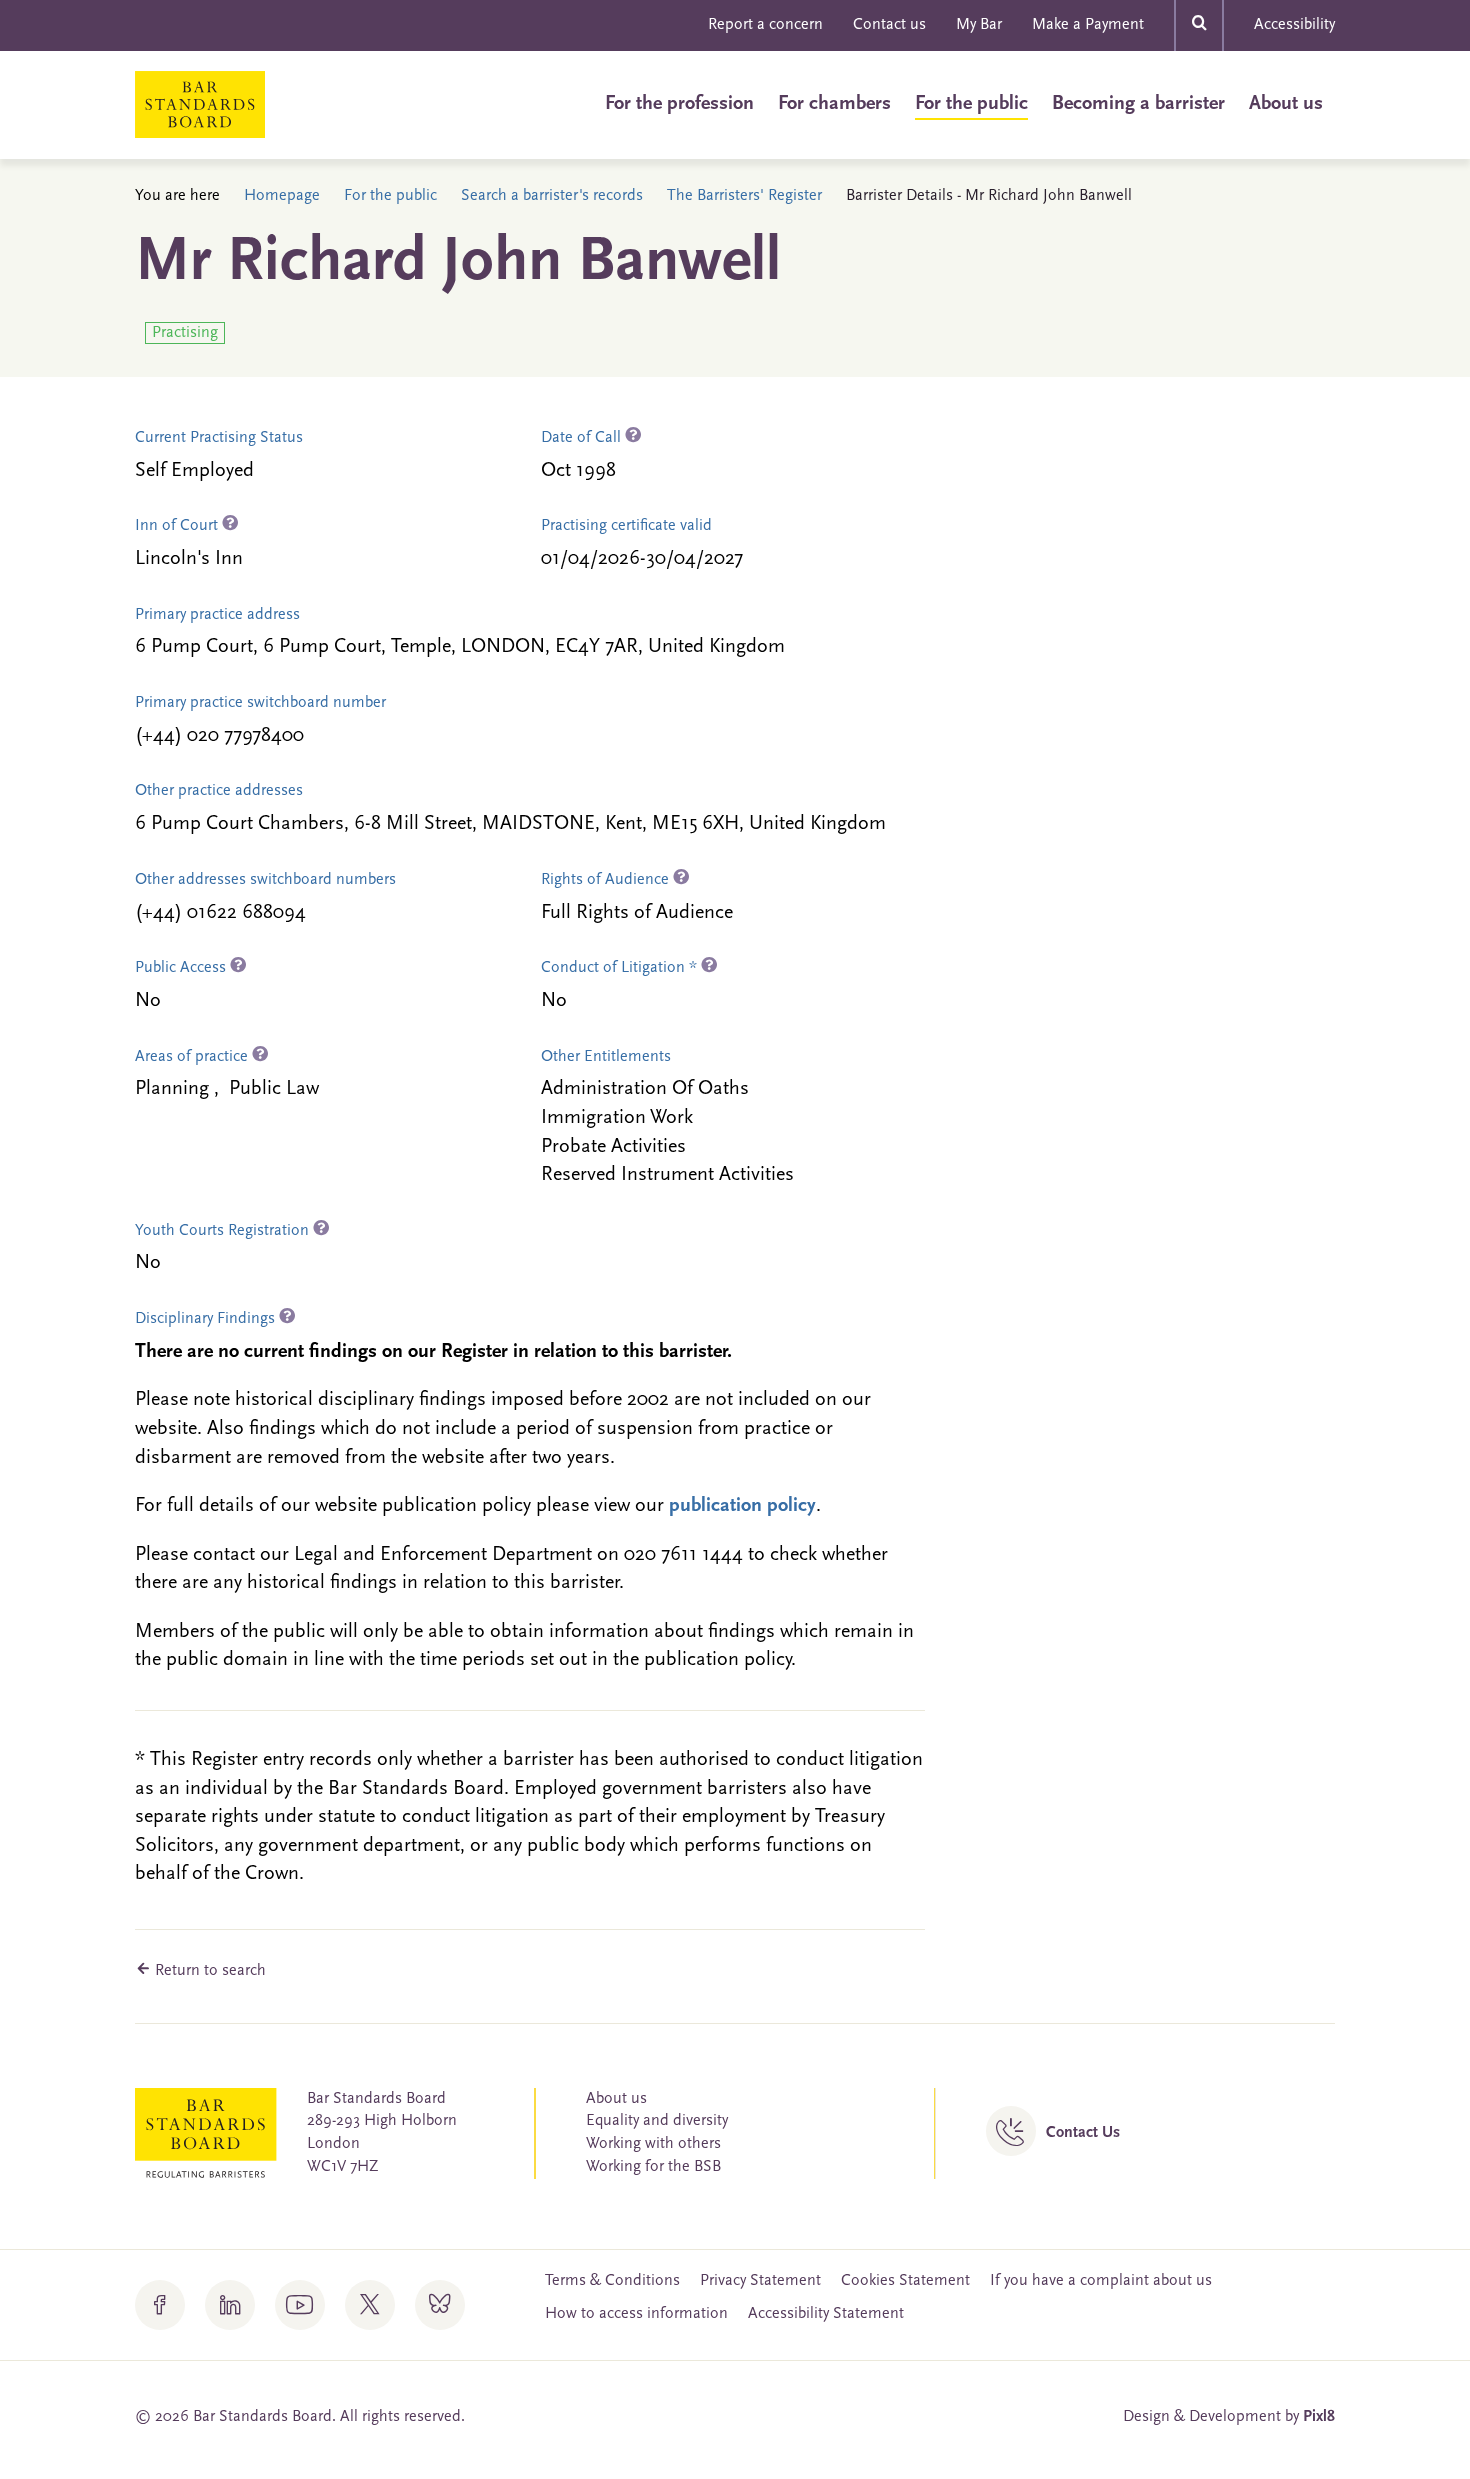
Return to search (208, 1971)
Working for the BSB (653, 2167)
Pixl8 (1319, 2417)
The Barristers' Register (744, 196)
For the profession (679, 104)
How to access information (636, 2314)
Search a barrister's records (552, 196)
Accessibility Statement (826, 2314)
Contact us (889, 25)
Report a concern (765, 25)
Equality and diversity (657, 2121)
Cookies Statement (905, 2281)
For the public (971, 104)
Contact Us (1083, 2133)
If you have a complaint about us (1101, 2281)
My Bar (979, 25)
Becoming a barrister (1138, 104)
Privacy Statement (760, 2281)
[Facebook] (160, 2305)
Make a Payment (1088, 25)
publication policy (742, 1506)
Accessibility (1294, 25)
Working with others (653, 2144)
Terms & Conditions (612, 2281)
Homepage (282, 196)
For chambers (834, 104)
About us (1286, 104)
